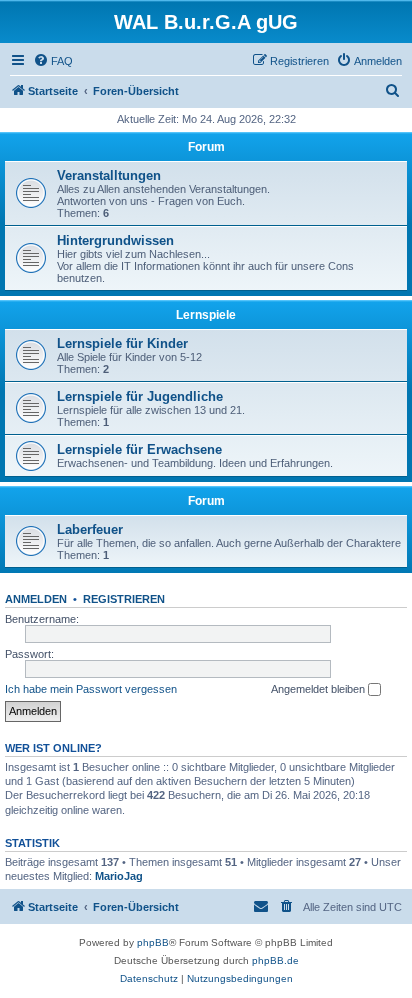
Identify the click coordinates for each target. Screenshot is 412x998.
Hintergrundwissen (115, 240)
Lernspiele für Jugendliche (140, 396)
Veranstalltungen (109, 175)
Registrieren (124, 599)
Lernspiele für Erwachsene (139, 449)
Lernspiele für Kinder (122, 343)
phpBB (153, 942)
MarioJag (119, 876)
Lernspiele (206, 315)
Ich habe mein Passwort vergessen (91, 689)
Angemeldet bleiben (319, 689)
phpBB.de (275, 960)
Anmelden (36, 599)
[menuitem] (53, 61)
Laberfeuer (90, 529)
